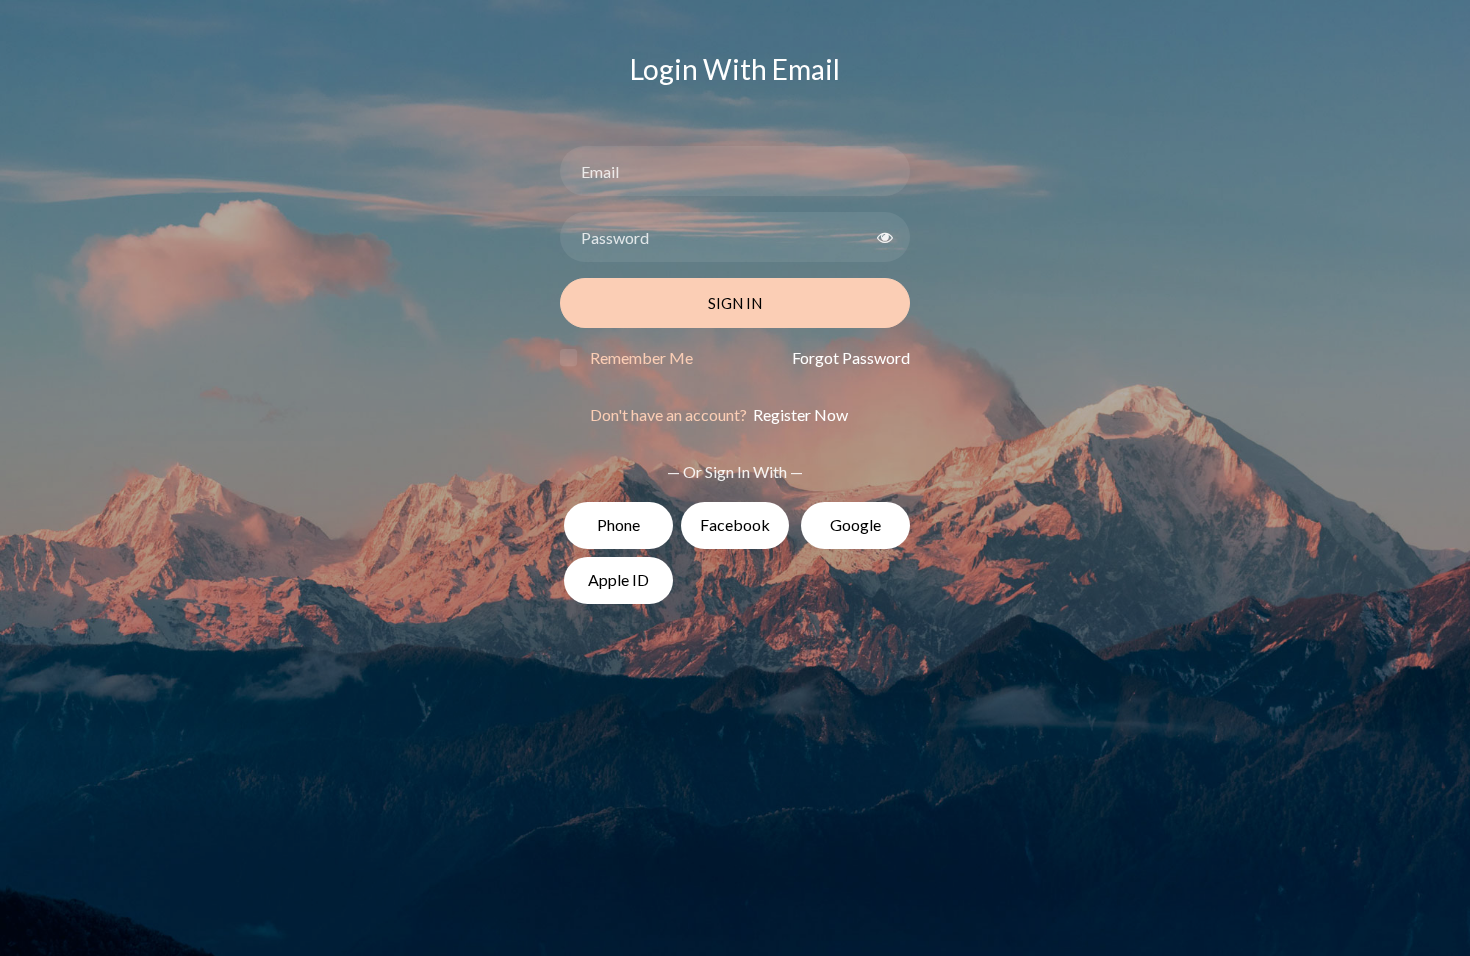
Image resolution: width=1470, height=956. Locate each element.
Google (855, 524)
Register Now (799, 414)
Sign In (735, 303)
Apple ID (618, 579)
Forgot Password (851, 357)
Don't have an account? (719, 414)
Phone (618, 524)
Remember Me (641, 357)
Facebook (735, 524)
